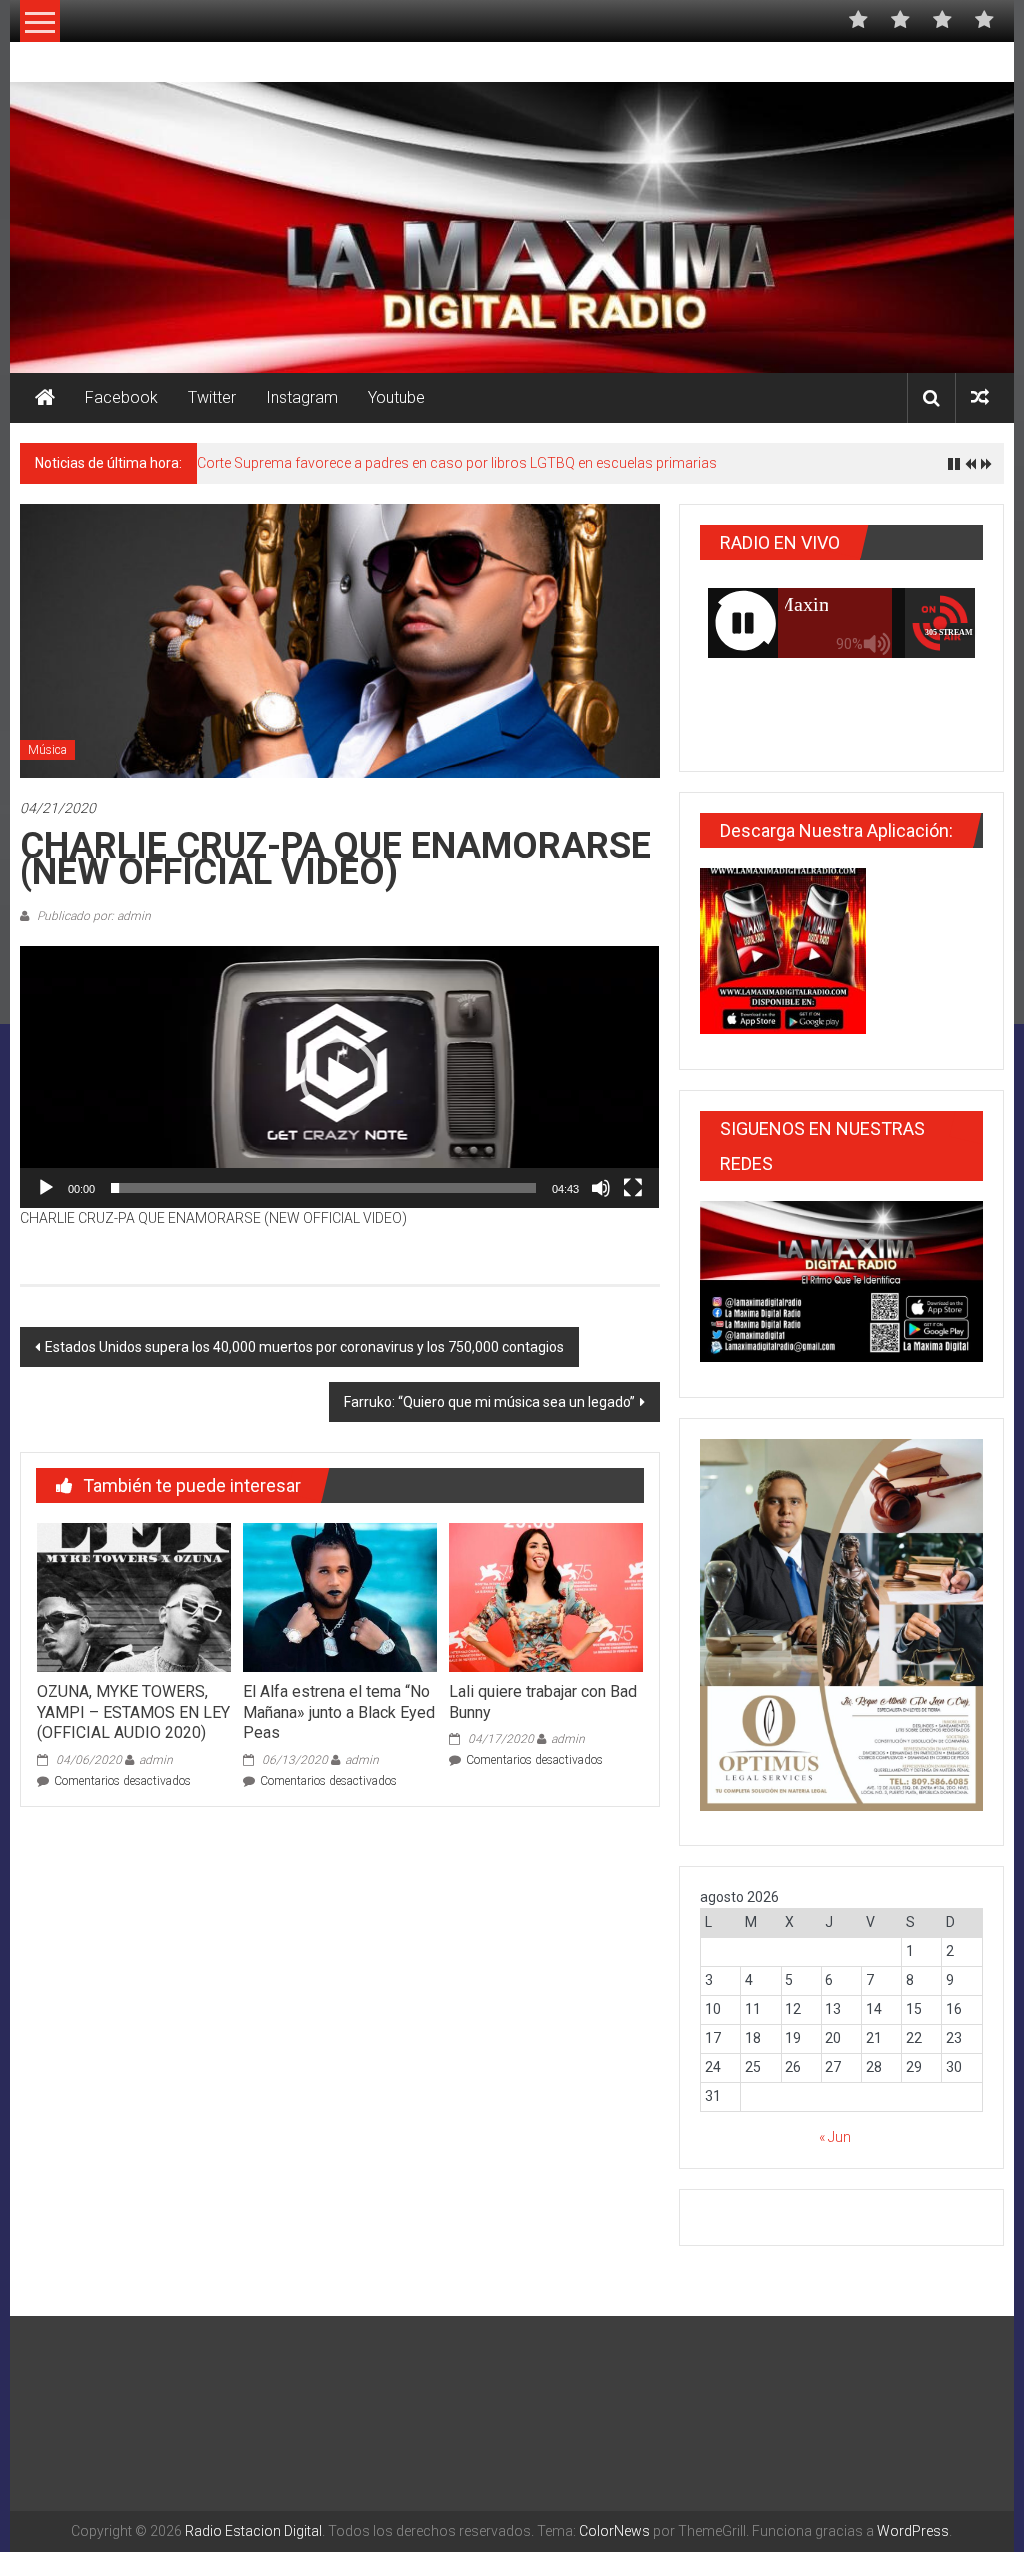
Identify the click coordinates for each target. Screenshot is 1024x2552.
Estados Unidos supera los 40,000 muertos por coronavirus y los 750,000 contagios (304, 1347)
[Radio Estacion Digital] (45, 398)
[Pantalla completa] (633, 1188)
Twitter (212, 397)
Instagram (302, 397)
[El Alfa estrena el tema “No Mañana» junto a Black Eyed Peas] (340, 1596)
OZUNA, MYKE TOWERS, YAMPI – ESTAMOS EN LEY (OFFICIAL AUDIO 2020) (133, 1712)
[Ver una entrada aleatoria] (980, 397)
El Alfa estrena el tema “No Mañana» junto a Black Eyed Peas (339, 1712)
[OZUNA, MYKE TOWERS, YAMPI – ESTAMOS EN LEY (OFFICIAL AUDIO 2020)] (134, 1596)
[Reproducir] (46, 1188)
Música (47, 750)
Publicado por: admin (92, 916)
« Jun (835, 2137)
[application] (339, 1077)
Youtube (396, 397)
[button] (340, 1077)
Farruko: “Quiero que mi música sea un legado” (489, 1402)
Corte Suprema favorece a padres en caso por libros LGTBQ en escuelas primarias (457, 463)
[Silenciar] (601, 1188)
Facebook (121, 397)
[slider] (323, 1188)
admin (156, 1760)
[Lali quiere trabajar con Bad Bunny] (546, 1596)
